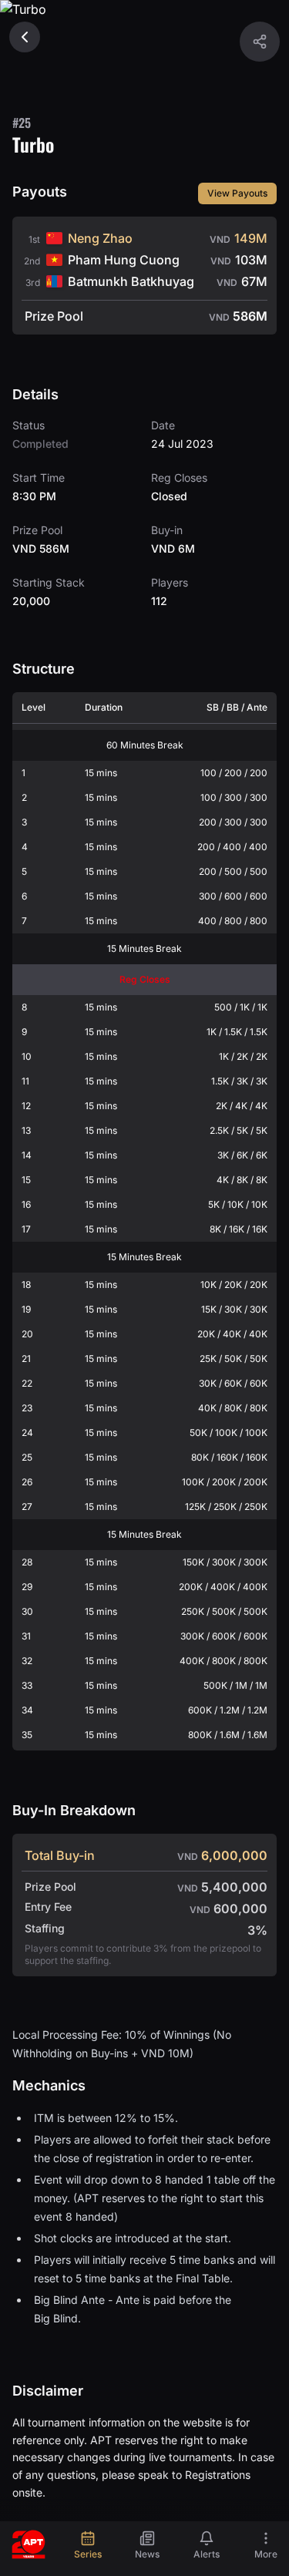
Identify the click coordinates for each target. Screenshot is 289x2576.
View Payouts (237, 193)
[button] (260, 42)
